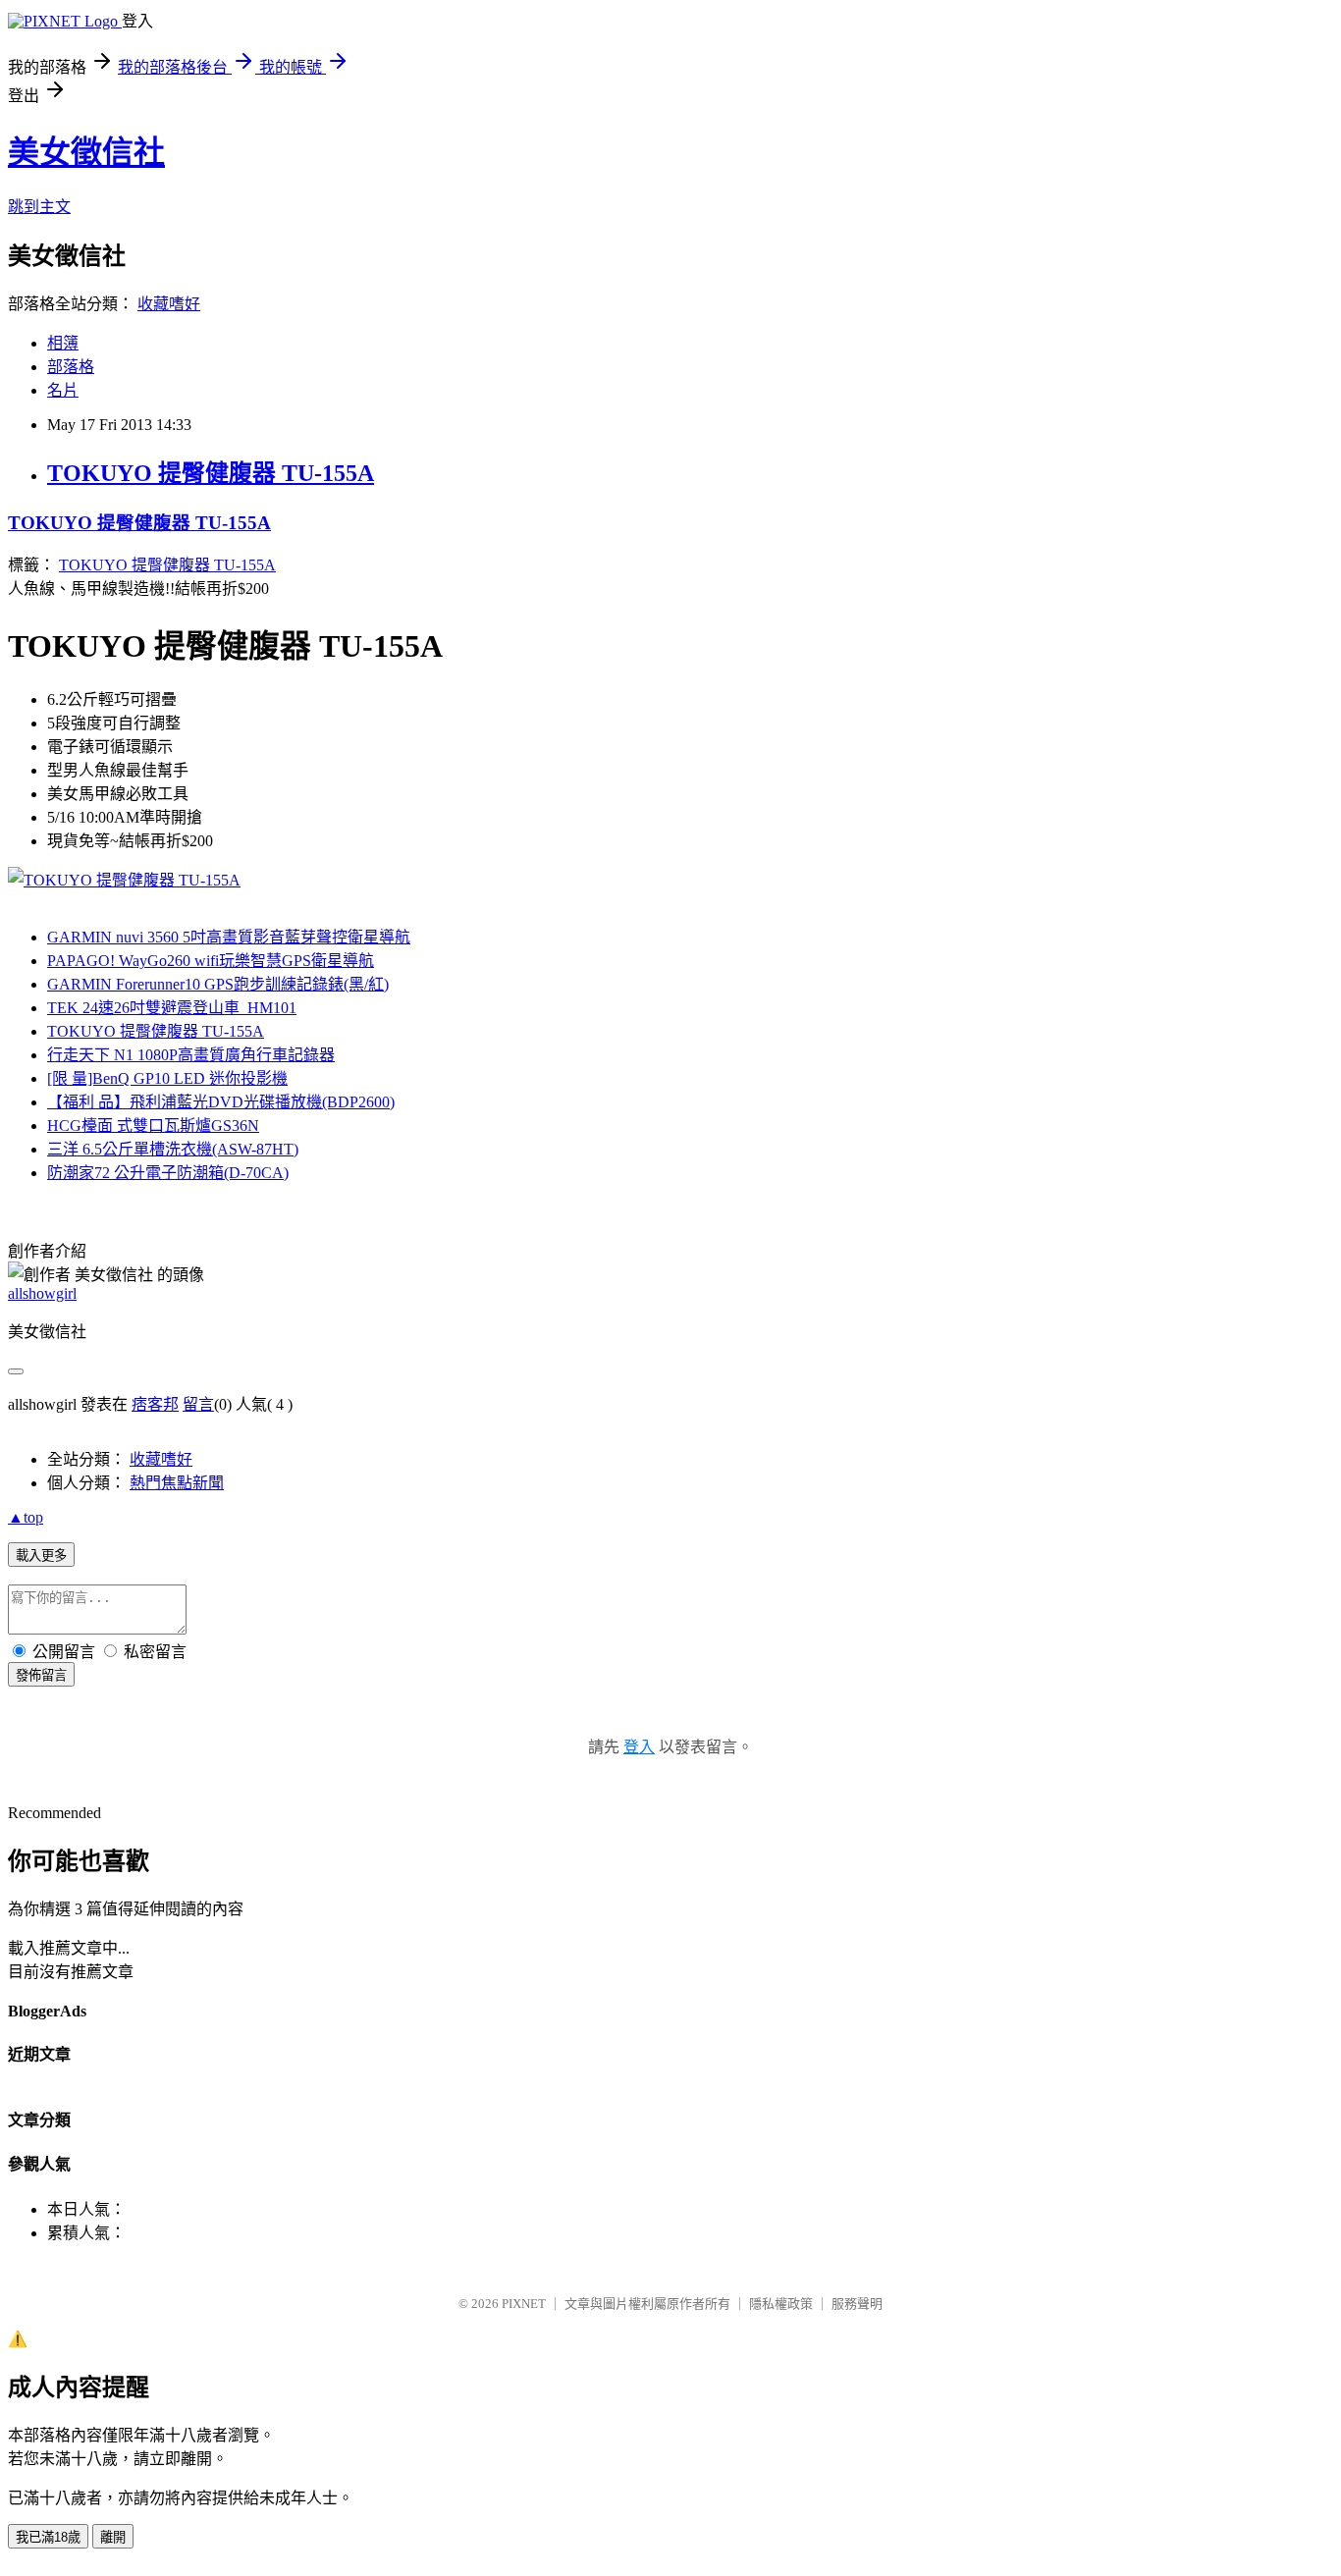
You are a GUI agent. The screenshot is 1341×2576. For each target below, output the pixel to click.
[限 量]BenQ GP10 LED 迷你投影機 (167, 1078)
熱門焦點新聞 (177, 1483)
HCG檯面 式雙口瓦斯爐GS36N (153, 1126)
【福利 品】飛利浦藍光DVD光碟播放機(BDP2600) (221, 1102)
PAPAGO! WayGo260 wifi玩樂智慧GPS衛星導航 (211, 961)
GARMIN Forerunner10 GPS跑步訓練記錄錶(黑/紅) (218, 984)
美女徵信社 (86, 152)
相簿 (63, 343)
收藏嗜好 (169, 304)
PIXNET (524, 2304)
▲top (26, 1517)
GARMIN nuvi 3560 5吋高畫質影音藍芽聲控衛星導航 (229, 937)
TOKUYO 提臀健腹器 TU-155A (211, 473)
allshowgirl (42, 1293)
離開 (113, 2537)
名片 (63, 390)
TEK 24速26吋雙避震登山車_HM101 (172, 1008)
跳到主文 (39, 207)
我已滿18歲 (48, 2537)
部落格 (71, 367)
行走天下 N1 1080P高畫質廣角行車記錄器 (191, 1055)
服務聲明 (857, 2304)
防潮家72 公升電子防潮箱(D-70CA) (168, 1173)
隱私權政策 (781, 2304)
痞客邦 (155, 1404)
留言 (198, 1404)
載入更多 (41, 1556)
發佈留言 (41, 1675)
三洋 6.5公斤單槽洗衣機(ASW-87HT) (173, 1149)
